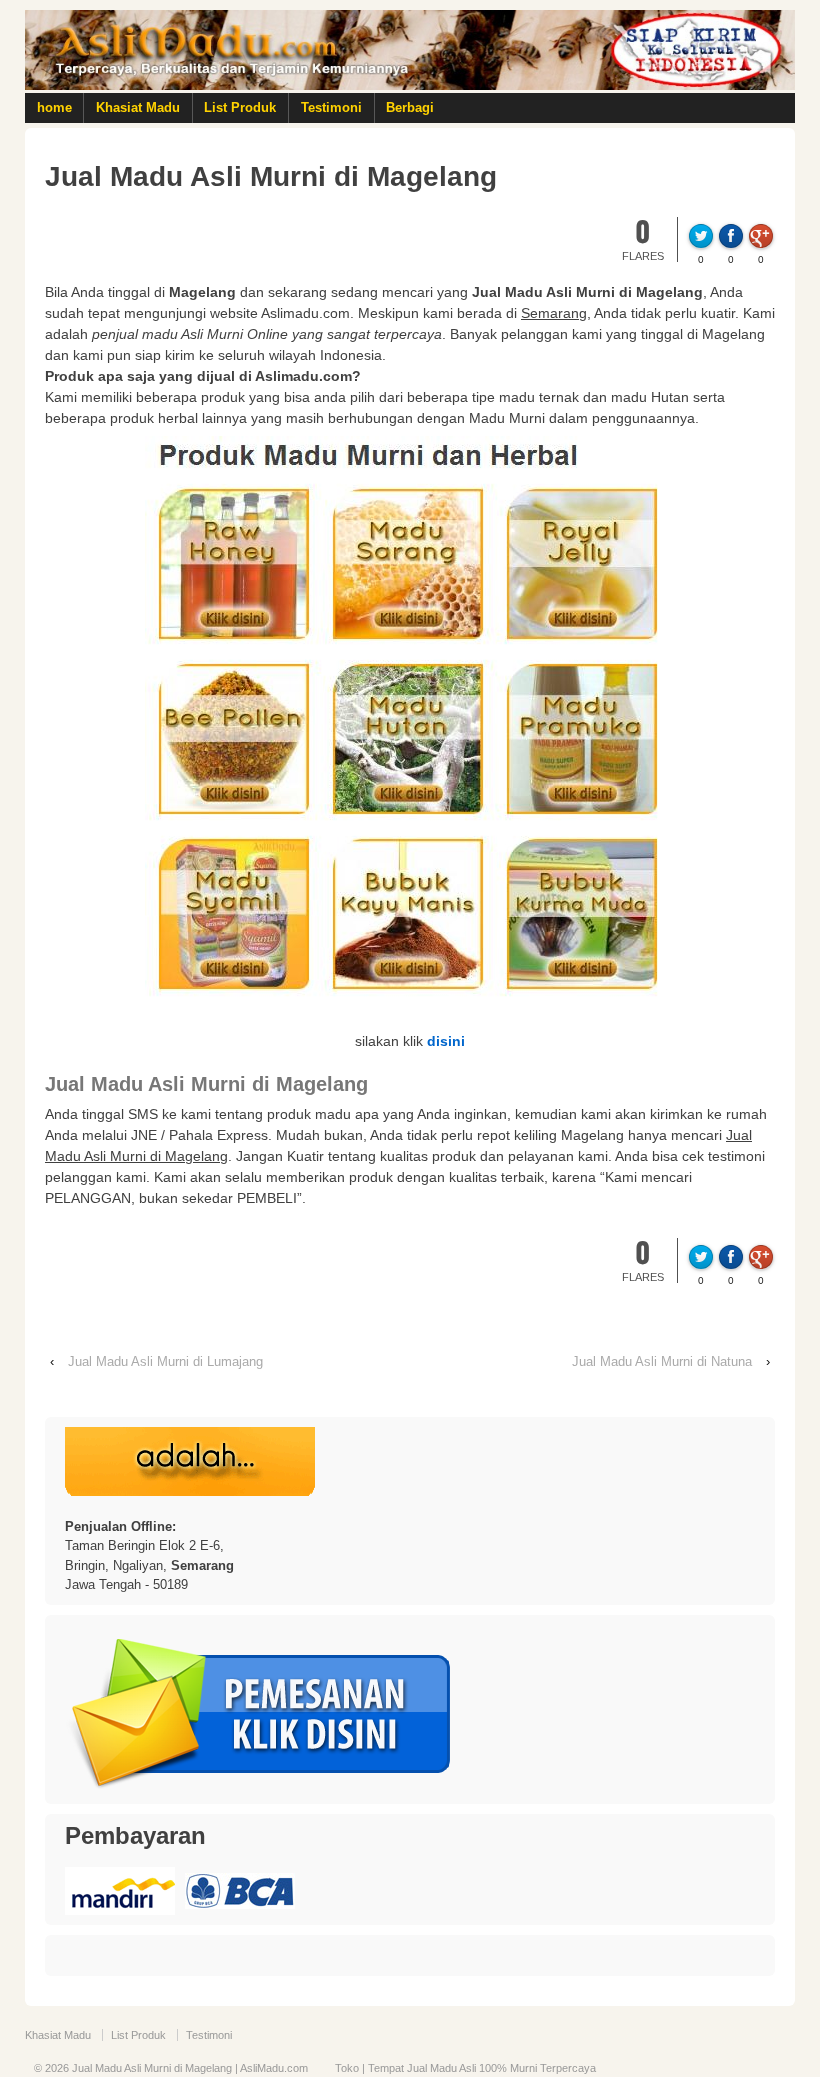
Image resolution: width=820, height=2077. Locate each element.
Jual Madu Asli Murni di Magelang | (154, 2068)
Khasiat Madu (138, 107)
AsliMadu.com (274, 2068)
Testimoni (331, 107)
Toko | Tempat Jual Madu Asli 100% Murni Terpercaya (465, 2068)
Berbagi (410, 107)
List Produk (240, 107)
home (54, 107)
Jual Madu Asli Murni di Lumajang (165, 1361)
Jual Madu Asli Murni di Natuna (662, 1361)
